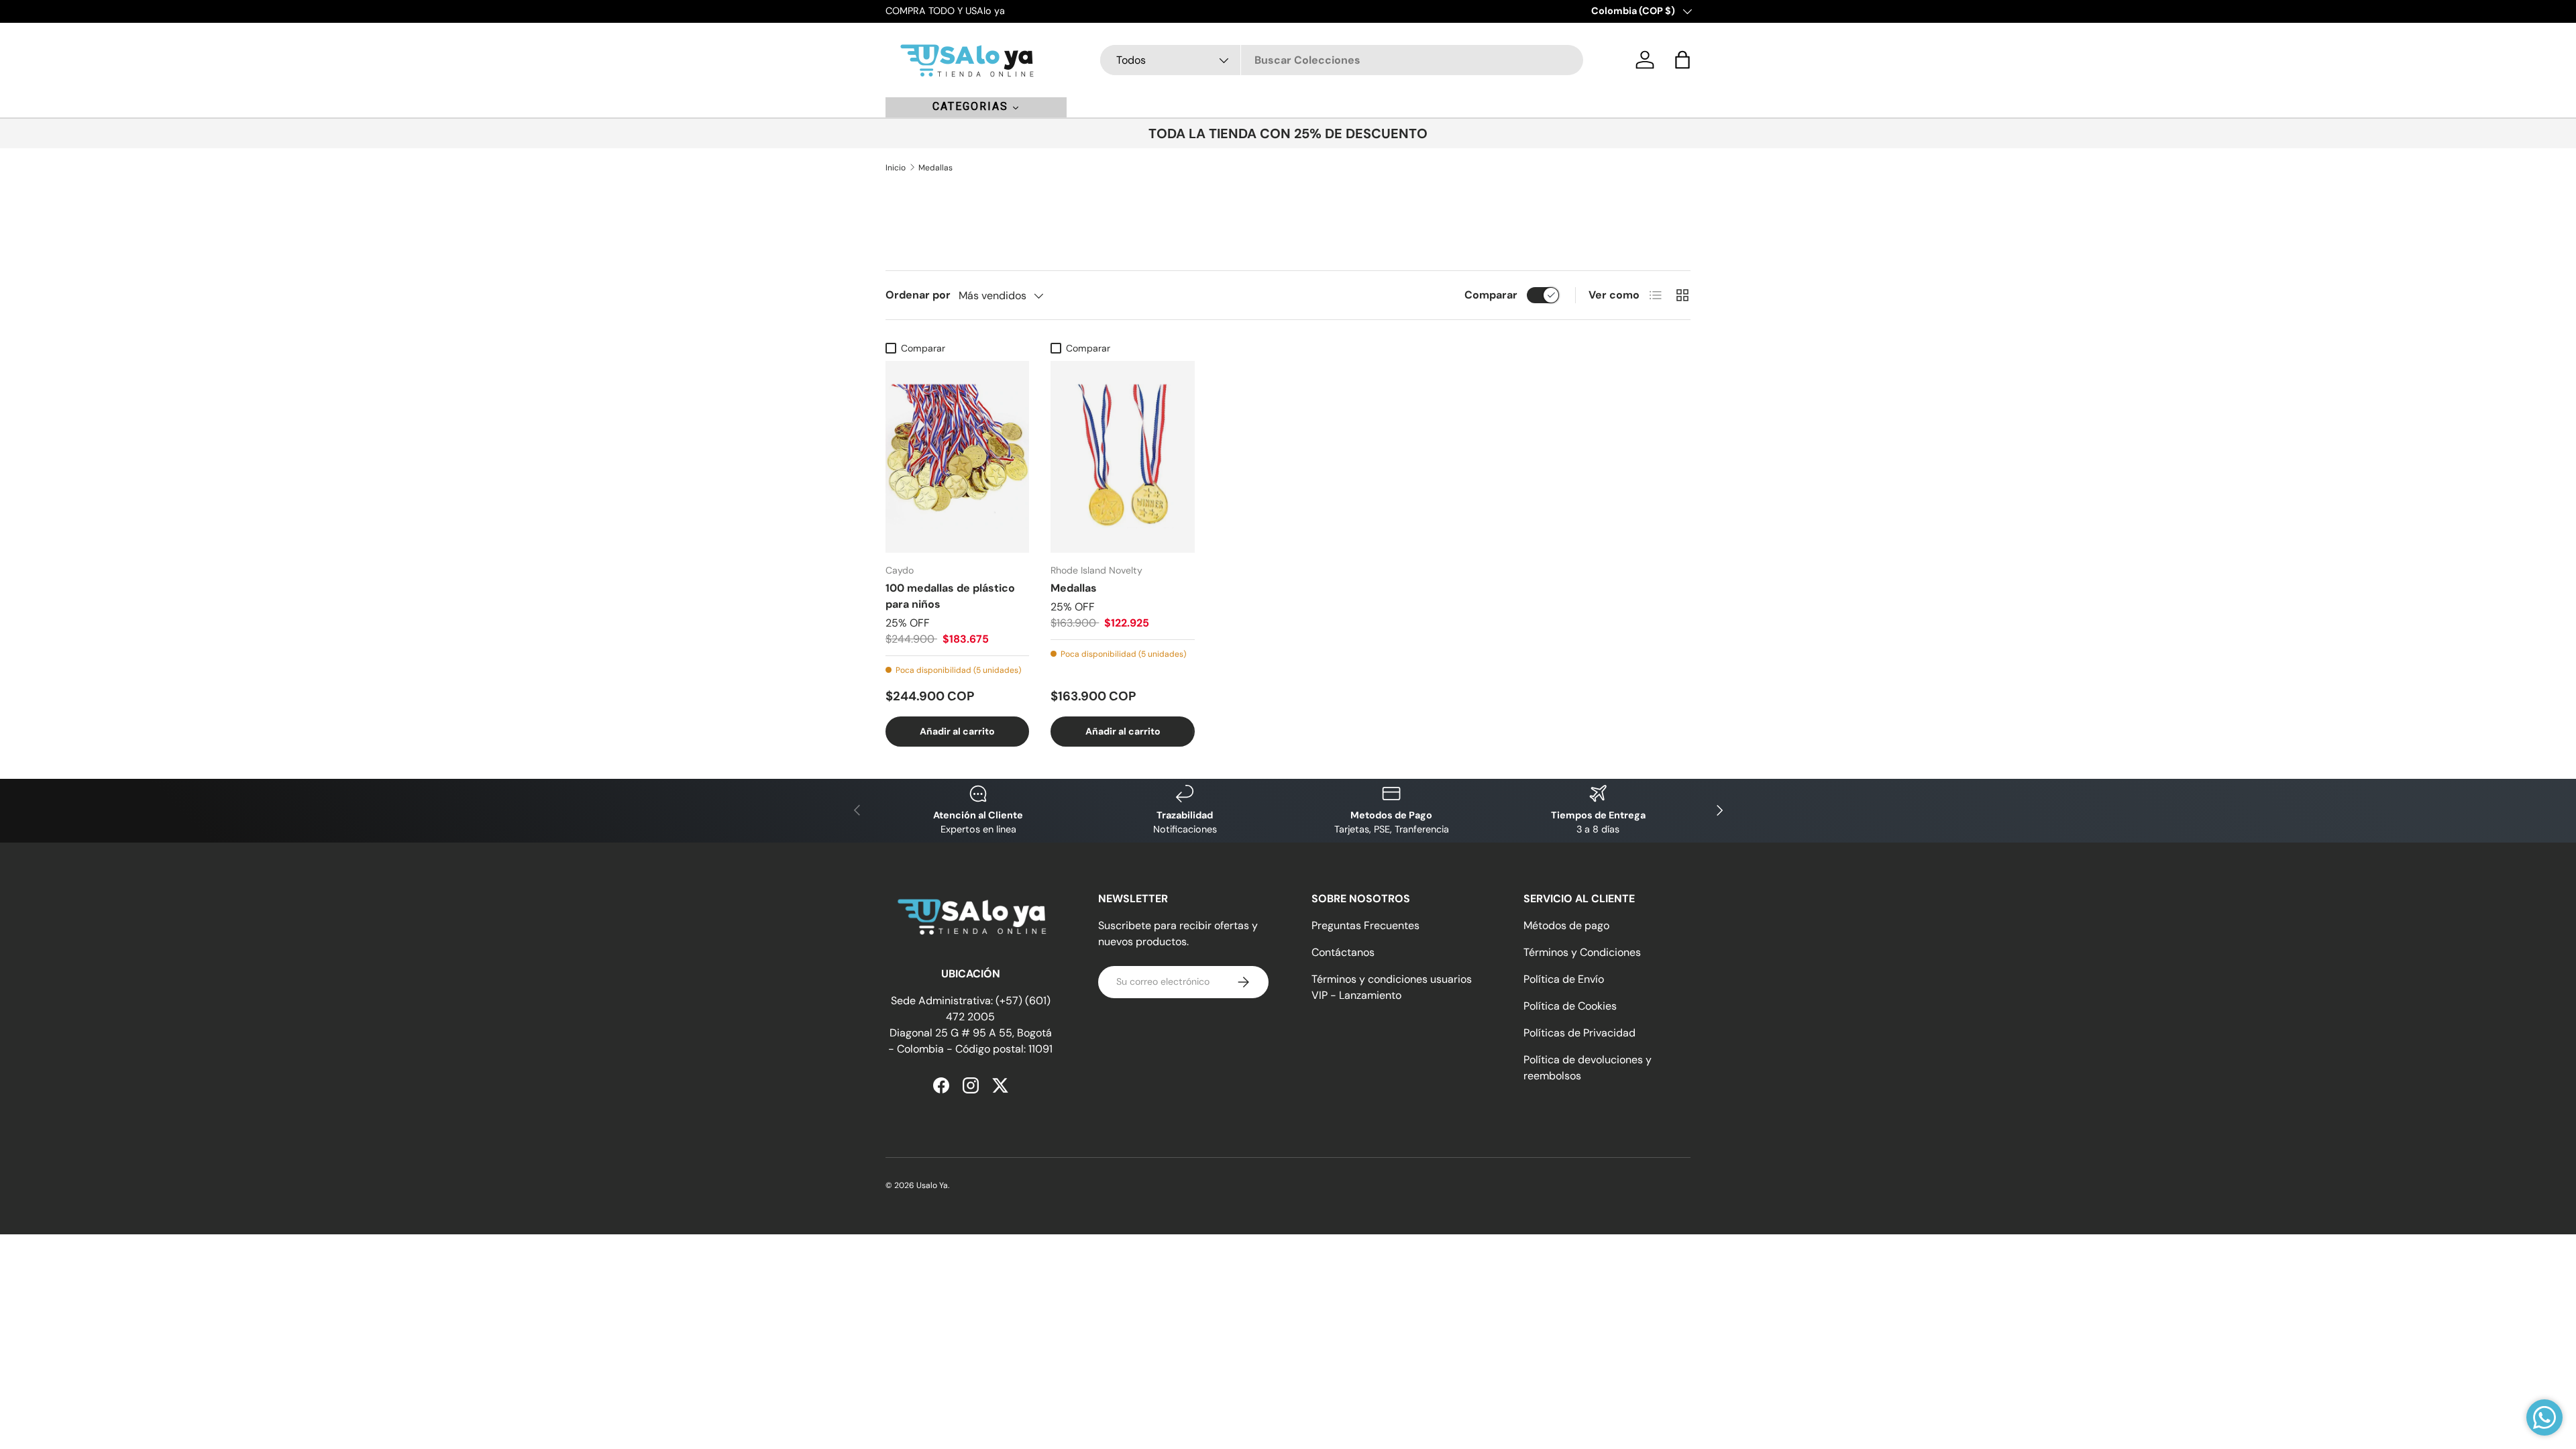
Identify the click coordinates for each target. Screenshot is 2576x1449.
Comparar (1491, 295)
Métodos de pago (1566, 925)
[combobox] (1342, 60)
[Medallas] (1122, 457)
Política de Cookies (1570, 1006)
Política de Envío (1564, 979)
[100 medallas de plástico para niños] (957, 457)
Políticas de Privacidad (1579, 1033)
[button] (1682, 60)
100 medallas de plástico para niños (950, 596)
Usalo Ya (932, 1185)
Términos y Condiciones (1582, 952)
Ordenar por (918, 295)
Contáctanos (1343, 952)
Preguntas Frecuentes (1365, 925)
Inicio (896, 168)
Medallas (935, 168)
